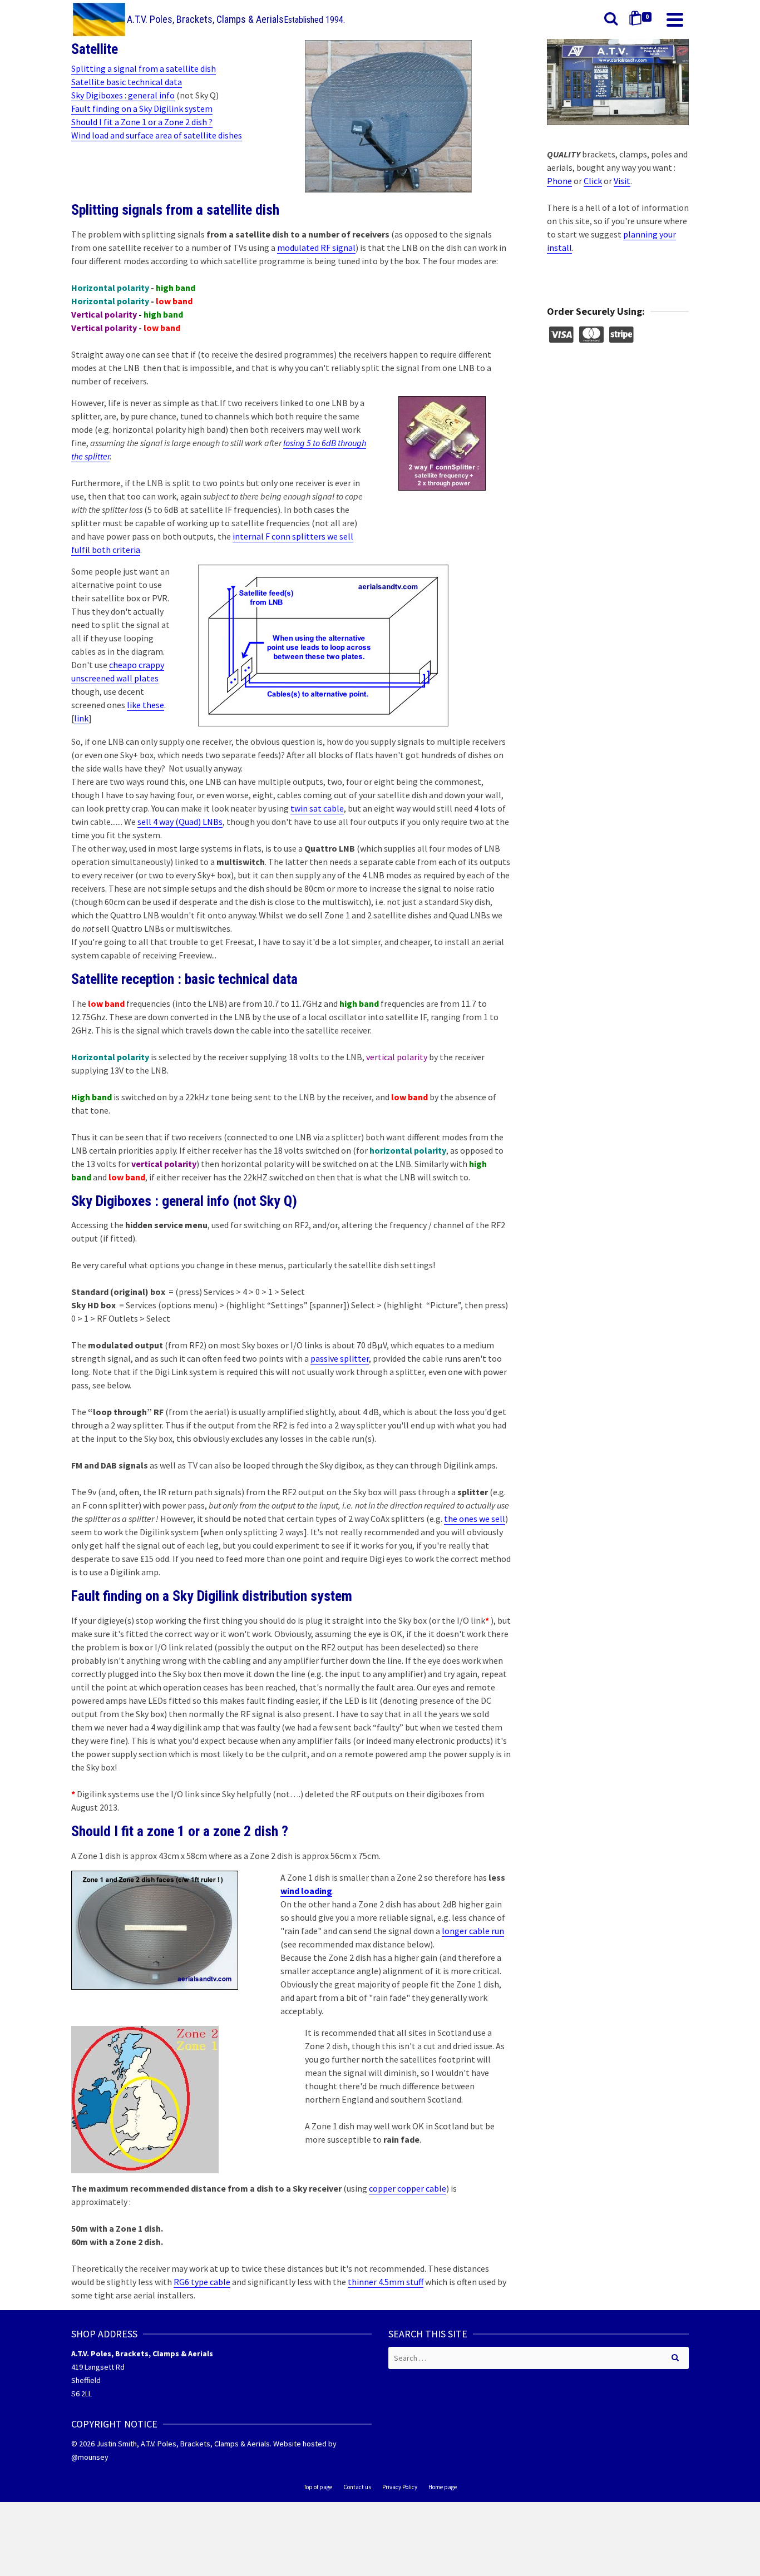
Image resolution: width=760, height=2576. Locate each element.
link (81, 718)
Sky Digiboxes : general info (123, 95)
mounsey (93, 2457)
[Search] (611, 19)
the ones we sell (475, 1519)
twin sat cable (317, 808)
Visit (622, 181)
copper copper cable (408, 2188)
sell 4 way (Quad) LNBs (180, 822)
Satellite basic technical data (127, 82)
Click (593, 181)
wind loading (306, 1891)
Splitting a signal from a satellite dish (144, 68)
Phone (559, 181)
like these (145, 705)
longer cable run (473, 1931)
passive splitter (340, 1358)
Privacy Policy (400, 2487)
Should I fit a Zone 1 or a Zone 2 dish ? (142, 122)
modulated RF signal (316, 248)
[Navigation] (675, 19)
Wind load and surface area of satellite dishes (157, 135)
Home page (443, 2487)
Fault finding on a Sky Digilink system (142, 108)
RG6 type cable (202, 2282)
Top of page (318, 2487)
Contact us (357, 2487)
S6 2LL (82, 2394)
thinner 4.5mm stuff (386, 2282)
